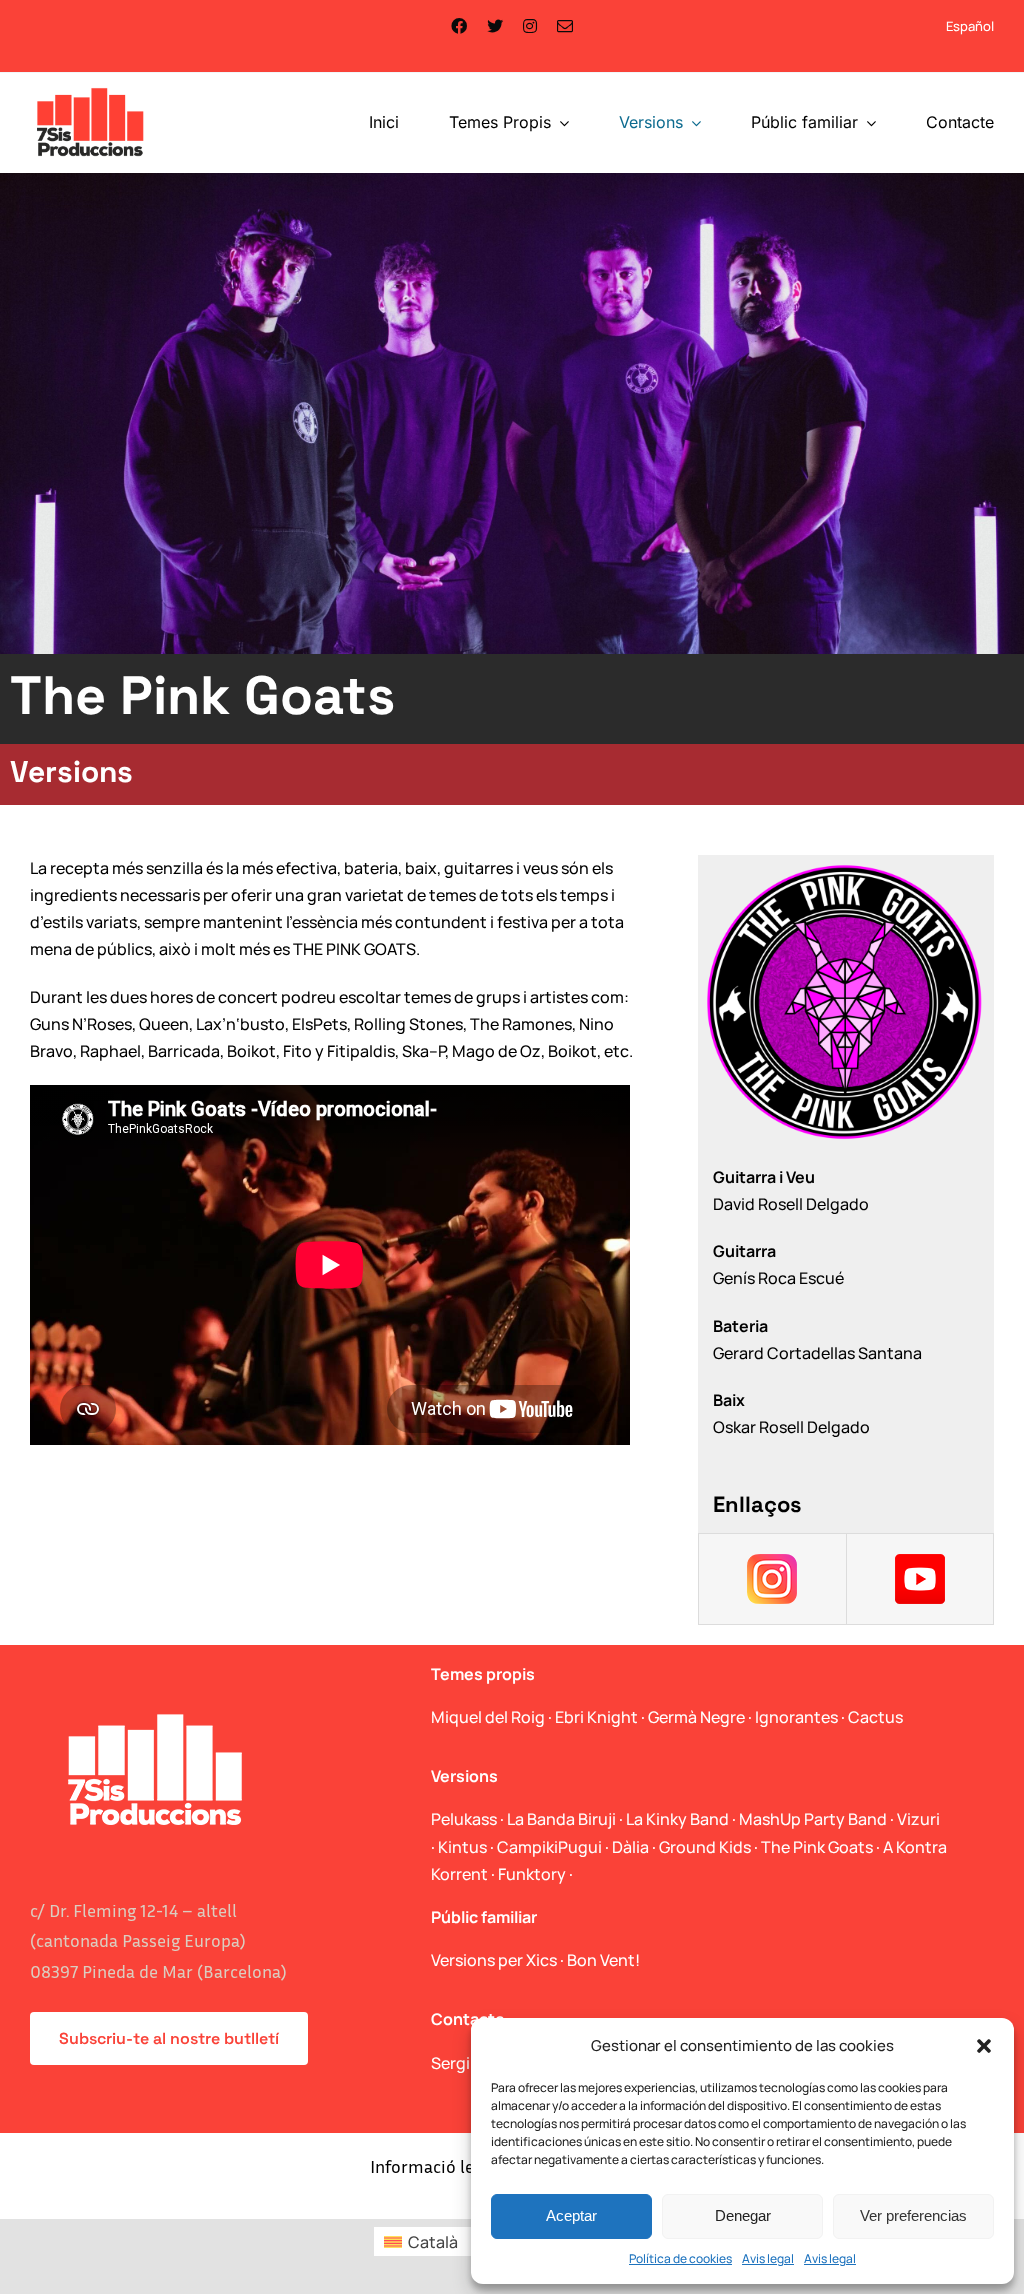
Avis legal (768, 2258)
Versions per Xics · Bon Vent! (535, 1960)
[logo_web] (90, 90)
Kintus (462, 1847)
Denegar (743, 2215)
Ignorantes (796, 1717)
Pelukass (464, 1819)
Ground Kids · (710, 1847)
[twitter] (495, 26)
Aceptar (571, 2215)
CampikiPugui (549, 1847)
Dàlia (630, 1847)
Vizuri (918, 1819)
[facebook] (459, 26)
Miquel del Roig (488, 1717)
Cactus (875, 1717)
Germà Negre (696, 1717)
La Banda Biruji (561, 1819)
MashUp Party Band (813, 1819)
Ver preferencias (913, 2215)
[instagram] (530, 26)
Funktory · (535, 1874)
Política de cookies (680, 2258)
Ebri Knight (596, 1717)
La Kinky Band (677, 1819)
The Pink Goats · (822, 1847)
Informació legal (433, 2166)
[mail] (565, 26)
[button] (984, 2046)
